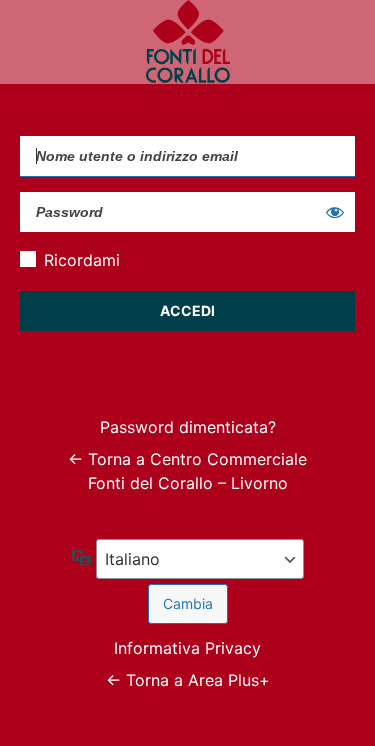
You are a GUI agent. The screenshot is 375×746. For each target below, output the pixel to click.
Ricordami (82, 260)
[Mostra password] (335, 212)
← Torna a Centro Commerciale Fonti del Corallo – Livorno (187, 471)
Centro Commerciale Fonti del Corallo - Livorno (188, 42)
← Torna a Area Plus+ (188, 680)
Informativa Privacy (187, 648)
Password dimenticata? (188, 427)
